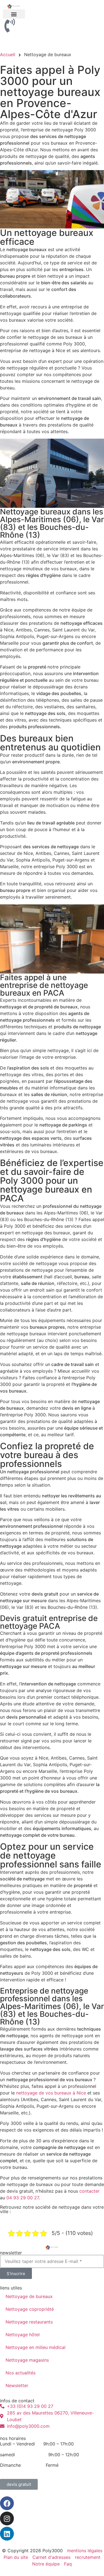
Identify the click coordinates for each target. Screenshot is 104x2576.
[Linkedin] (7, 2534)
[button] (14, 14)
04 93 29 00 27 (23, 2198)
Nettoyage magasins (27, 2360)
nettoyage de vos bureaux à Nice (51, 2093)
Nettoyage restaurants (29, 2322)
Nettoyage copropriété (30, 2309)
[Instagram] (7, 2518)
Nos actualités (21, 2373)
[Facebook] (7, 2503)
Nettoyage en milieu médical (35, 2347)
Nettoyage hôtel (23, 2335)
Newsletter (17, 2385)
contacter (89, 2191)
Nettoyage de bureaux (29, 2296)
